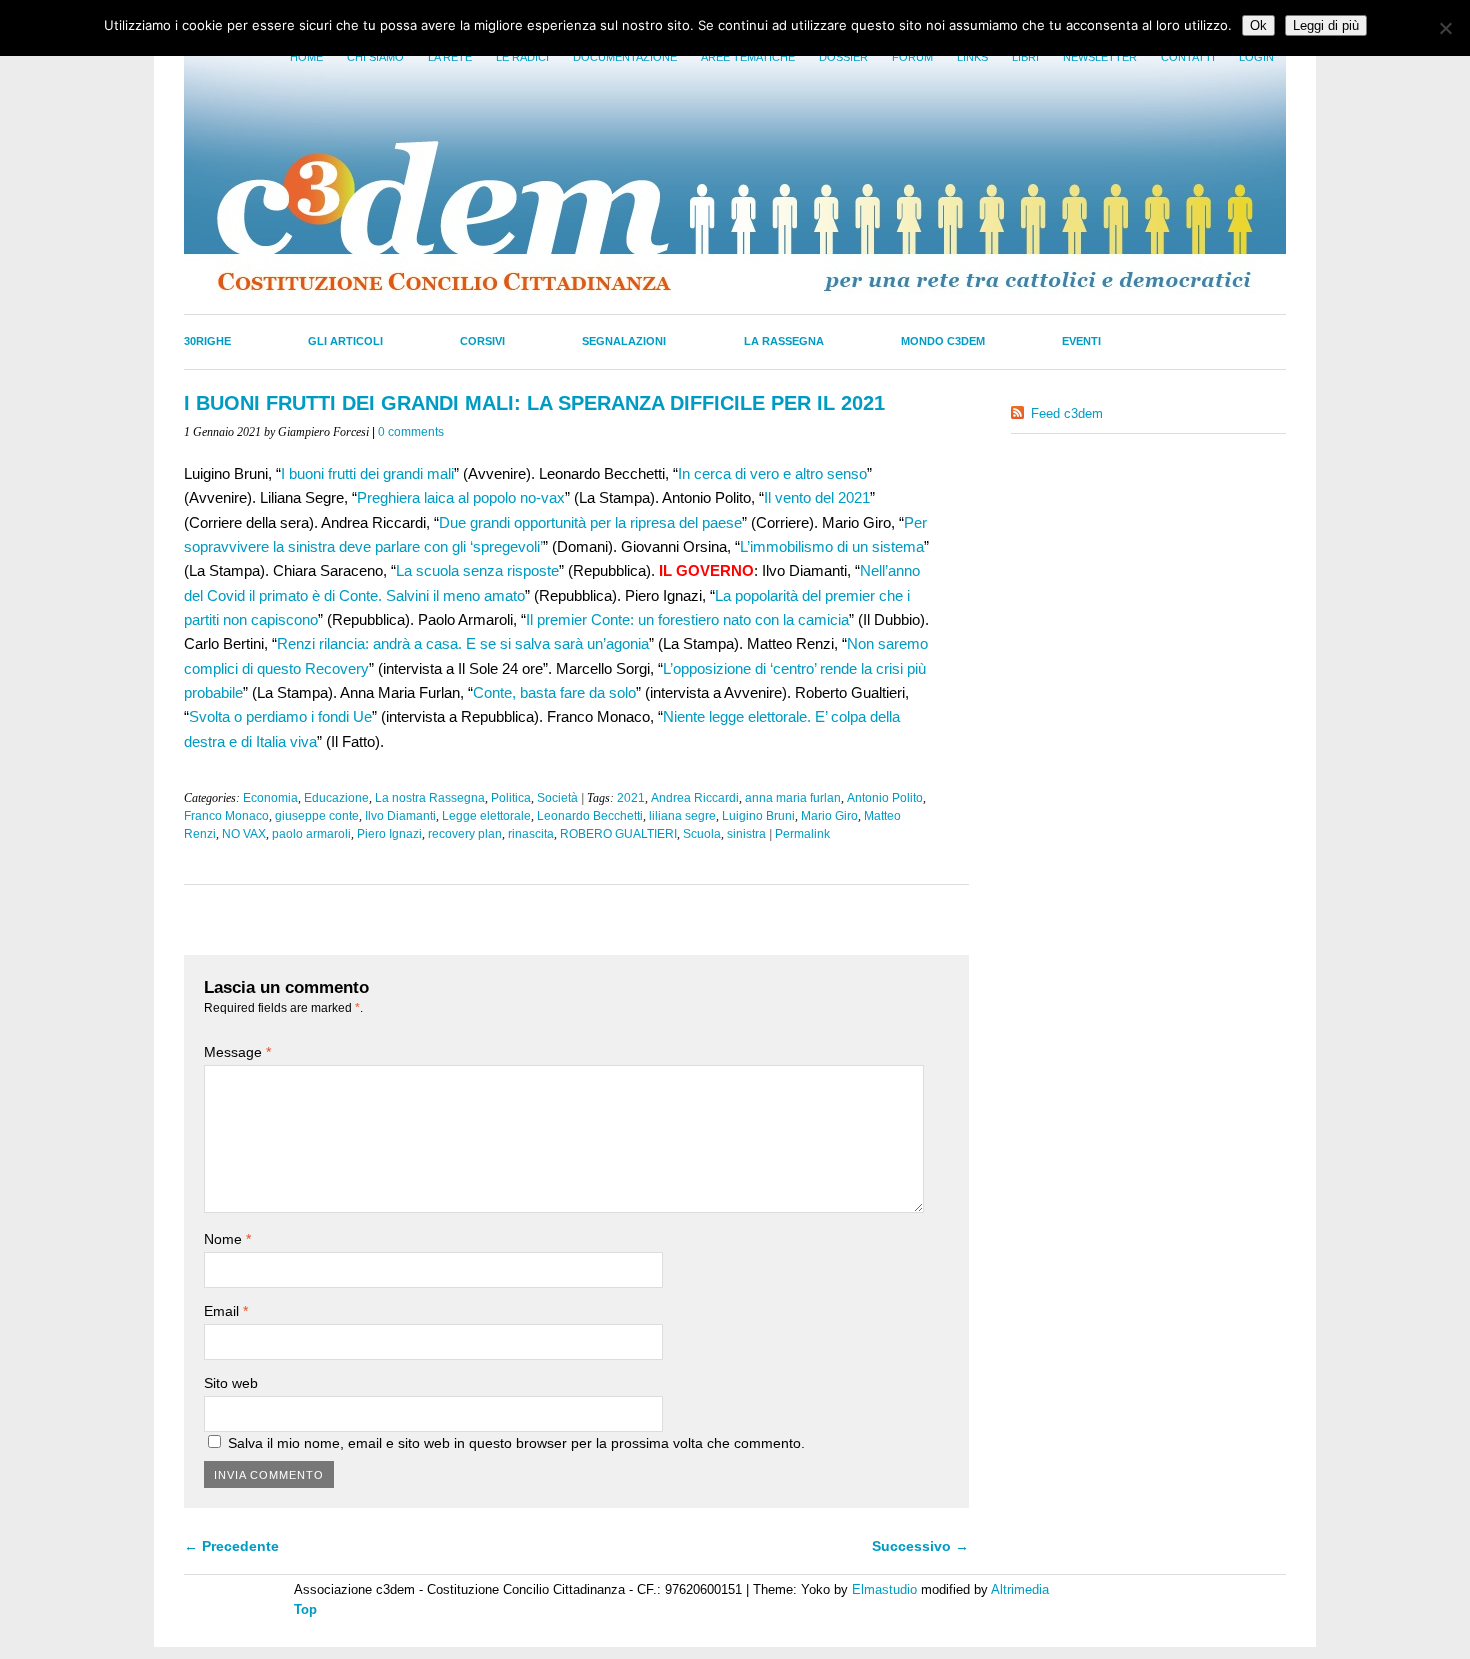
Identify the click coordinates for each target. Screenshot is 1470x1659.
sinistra (746, 834)
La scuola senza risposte (477, 570)
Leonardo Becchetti (590, 816)
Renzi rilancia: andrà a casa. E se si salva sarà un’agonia (463, 643)
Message (237, 1052)
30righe (207, 341)
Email (226, 1311)
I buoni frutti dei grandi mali (367, 473)
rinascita (531, 834)
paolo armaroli (311, 834)
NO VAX (244, 834)
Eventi (1081, 341)
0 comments (411, 432)
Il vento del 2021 (817, 497)
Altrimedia (1020, 1589)
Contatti (1188, 57)
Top (305, 1609)
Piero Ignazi (389, 834)
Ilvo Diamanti (400, 816)
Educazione (336, 798)
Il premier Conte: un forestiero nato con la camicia (687, 619)
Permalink (802, 834)
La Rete (450, 57)
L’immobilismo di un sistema (832, 546)
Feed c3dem (1067, 413)
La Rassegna (784, 341)
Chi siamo (375, 57)
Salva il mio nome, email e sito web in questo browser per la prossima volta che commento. (516, 1443)
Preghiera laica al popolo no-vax (461, 497)
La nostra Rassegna (430, 798)
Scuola (702, 834)
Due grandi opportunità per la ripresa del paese (590, 522)
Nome (227, 1239)
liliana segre (682, 816)
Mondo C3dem (943, 341)
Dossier (843, 57)
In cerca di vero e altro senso (772, 473)
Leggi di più (1326, 25)
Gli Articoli (345, 341)
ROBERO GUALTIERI (618, 834)
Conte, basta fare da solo (554, 692)
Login (1256, 57)
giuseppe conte (317, 816)
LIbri (1025, 57)
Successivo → (920, 1546)
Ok (1258, 25)
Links (972, 57)
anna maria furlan (793, 798)
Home (306, 57)
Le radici (522, 57)
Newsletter (1100, 57)
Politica (511, 798)
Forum (912, 57)
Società (557, 798)
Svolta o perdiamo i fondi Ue (280, 716)
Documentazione (625, 57)
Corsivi (482, 341)
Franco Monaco (226, 816)
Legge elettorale (486, 816)
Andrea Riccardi (695, 798)
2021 (631, 798)
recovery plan (465, 834)
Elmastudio (884, 1589)
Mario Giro (829, 816)
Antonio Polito (885, 798)
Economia (270, 798)
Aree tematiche (748, 57)
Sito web (231, 1383)
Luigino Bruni (758, 816)
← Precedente (231, 1546)
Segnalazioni (624, 341)
